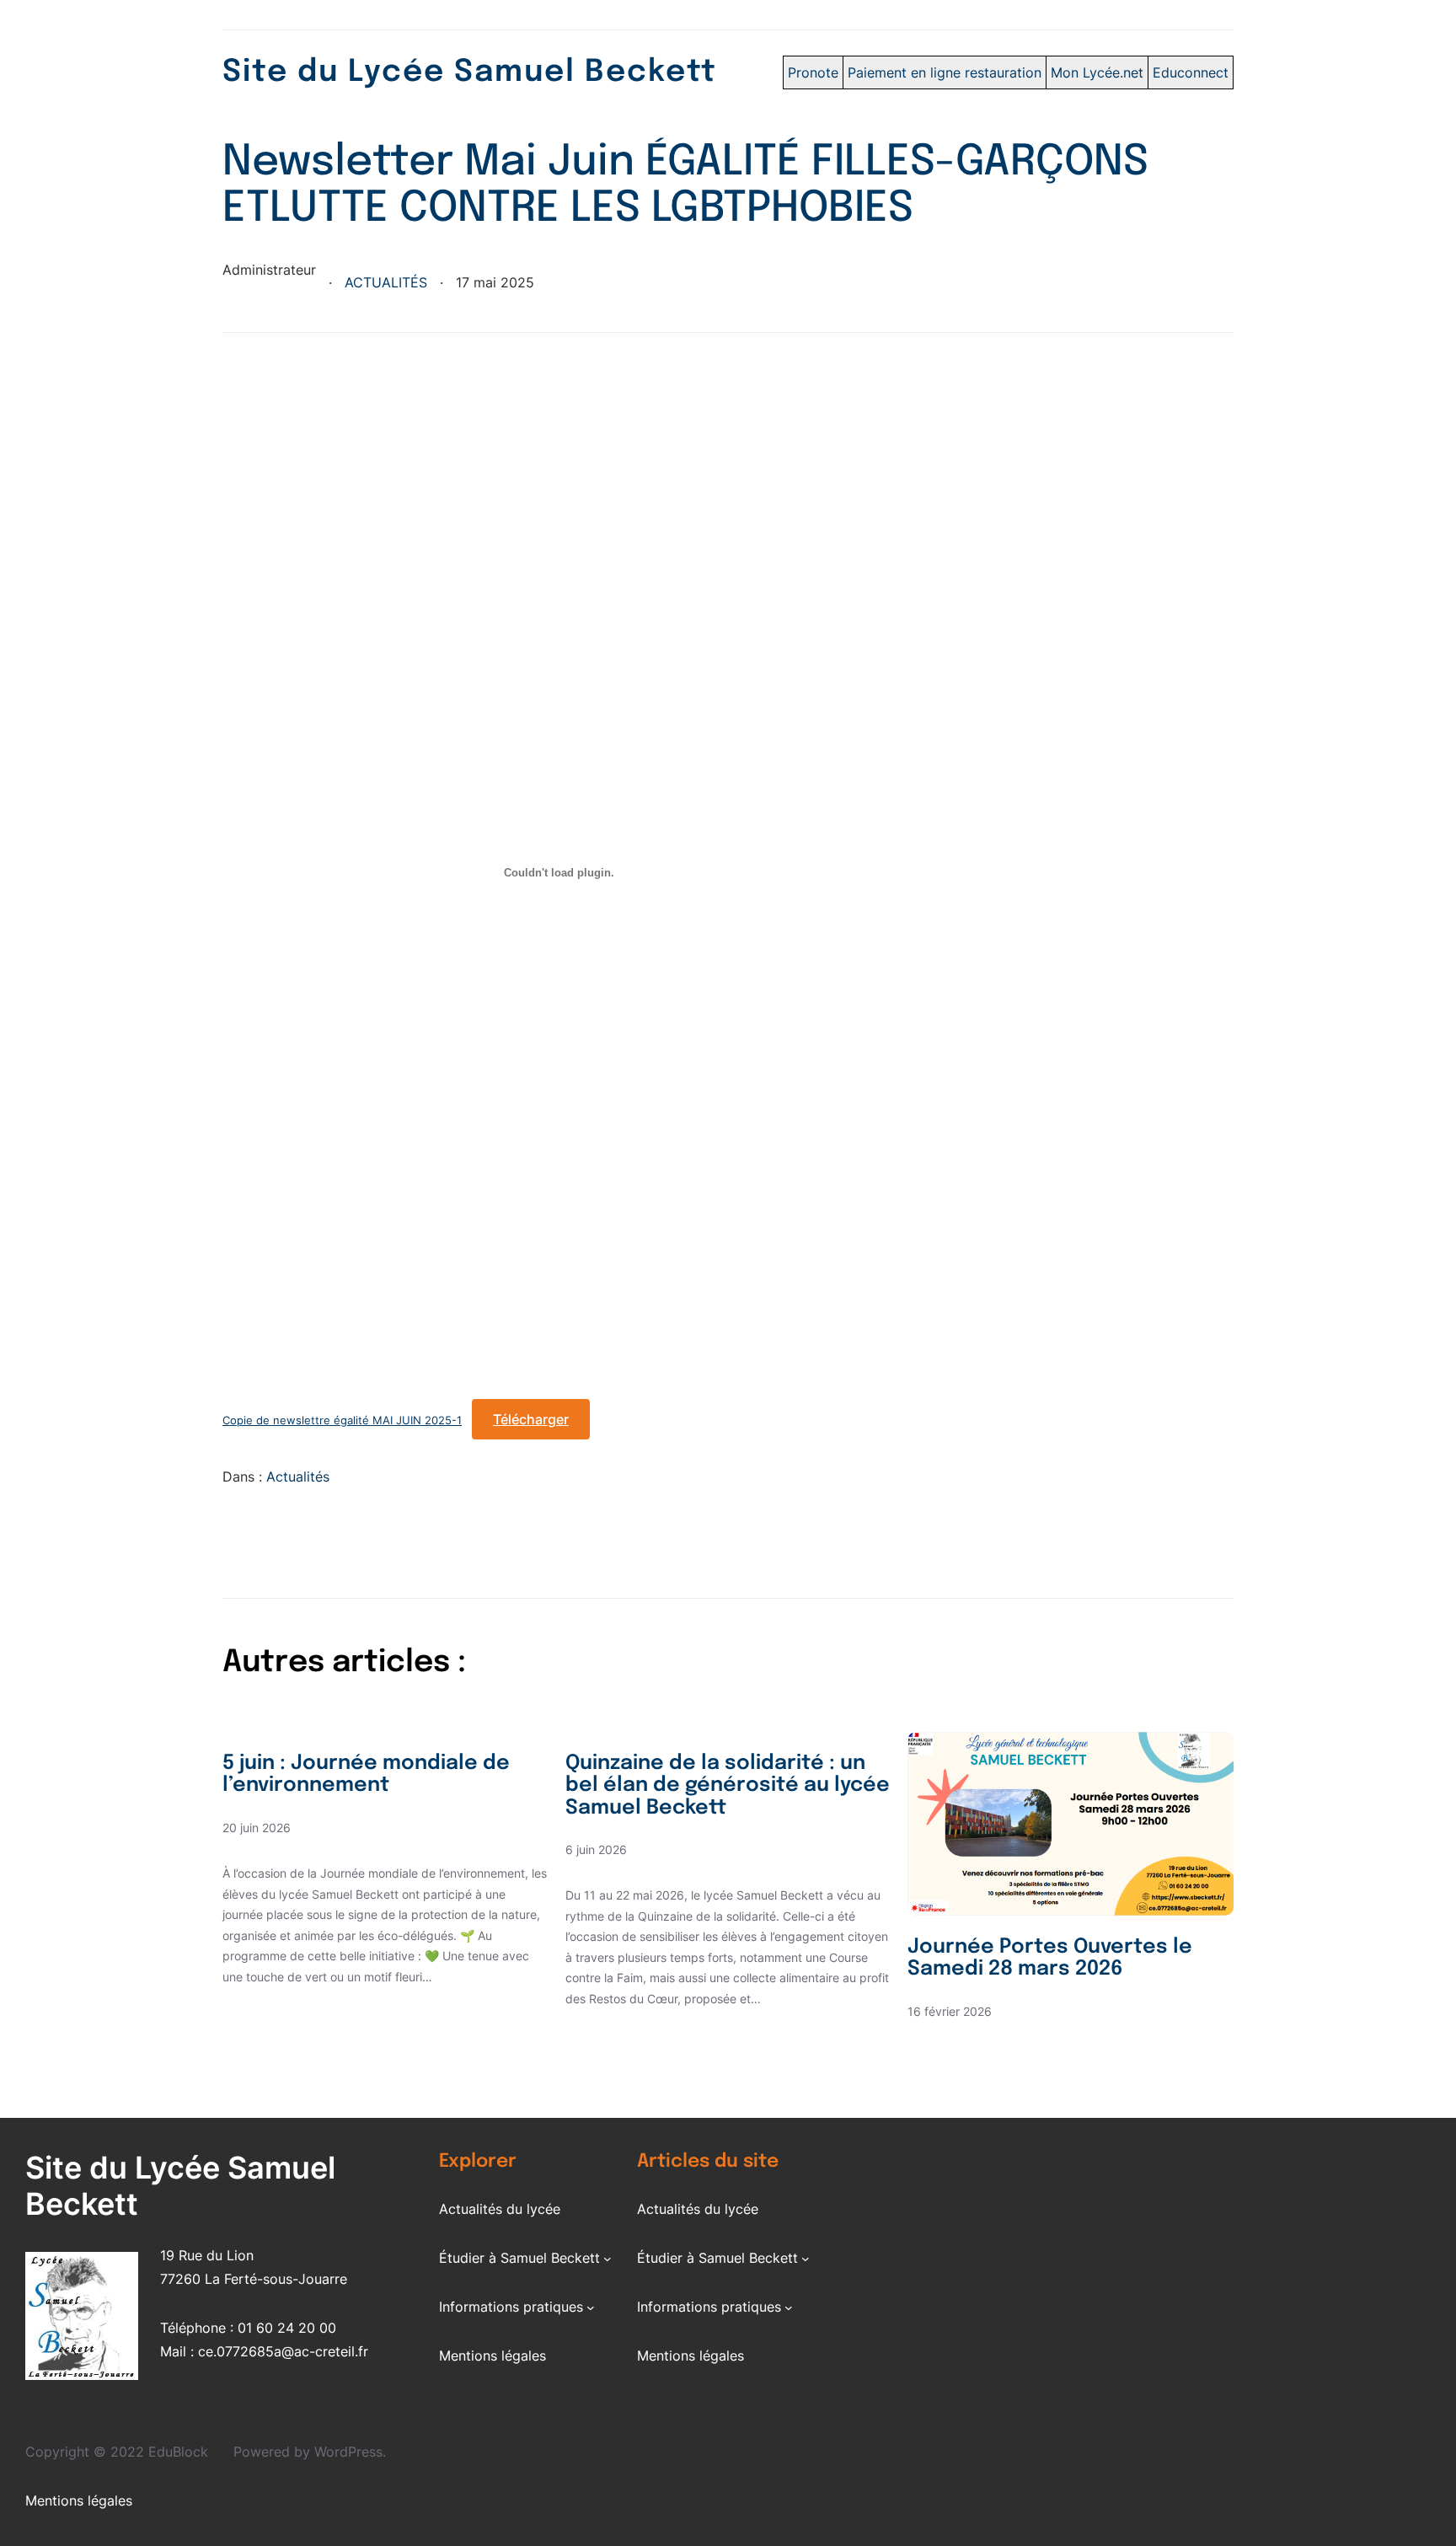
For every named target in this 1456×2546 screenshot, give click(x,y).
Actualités (386, 282)
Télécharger (531, 1419)
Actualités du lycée (500, 2209)
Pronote (813, 72)
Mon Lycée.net (1097, 72)
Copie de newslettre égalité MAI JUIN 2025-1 (342, 1420)
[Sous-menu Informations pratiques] (591, 2307)
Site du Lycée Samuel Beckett (470, 72)
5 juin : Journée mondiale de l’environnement (366, 1774)
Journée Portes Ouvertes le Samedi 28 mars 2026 (1050, 1958)
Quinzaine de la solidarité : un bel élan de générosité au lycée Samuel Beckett (728, 1786)
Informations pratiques (511, 2307)
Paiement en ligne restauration (945, 72)
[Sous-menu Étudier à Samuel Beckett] (608, 2258)
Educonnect (1191, 72)
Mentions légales (492, 2356)
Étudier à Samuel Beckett (519, 2258)
